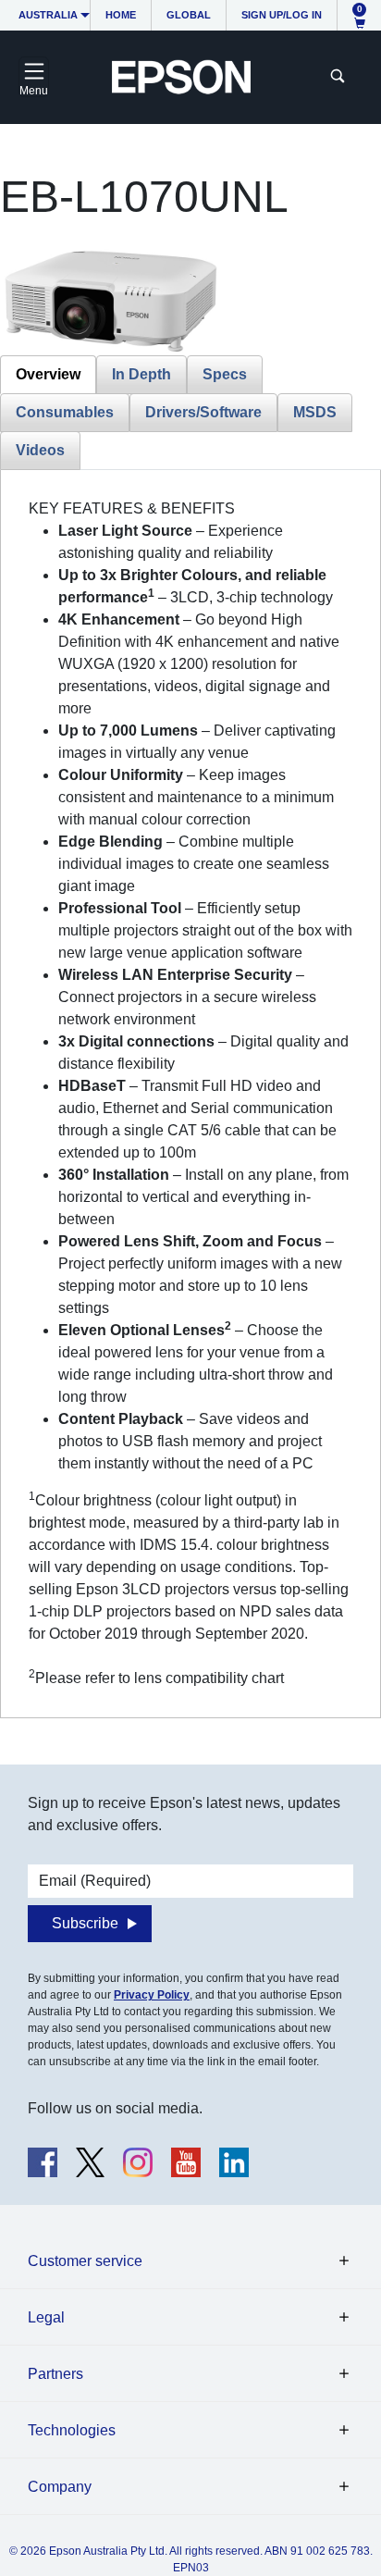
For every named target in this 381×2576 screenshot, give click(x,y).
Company (60, 2487)
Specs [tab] (225, 374)
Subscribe (85, 1923)
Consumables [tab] (65, 412)
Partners (55, 2374)
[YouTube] (186, 2162)
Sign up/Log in (282, 15)
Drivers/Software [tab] (203, 412)
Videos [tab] (40, 450)
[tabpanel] (190, 1094)
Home (121, 15)
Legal (46, 2317)
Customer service (85, 2261)
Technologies (72, 2430)
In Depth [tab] (141, 374)
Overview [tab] (48, 374)
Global (189, 15)
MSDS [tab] (315, 412)
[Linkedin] (234, 2162)
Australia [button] (48, 15)
